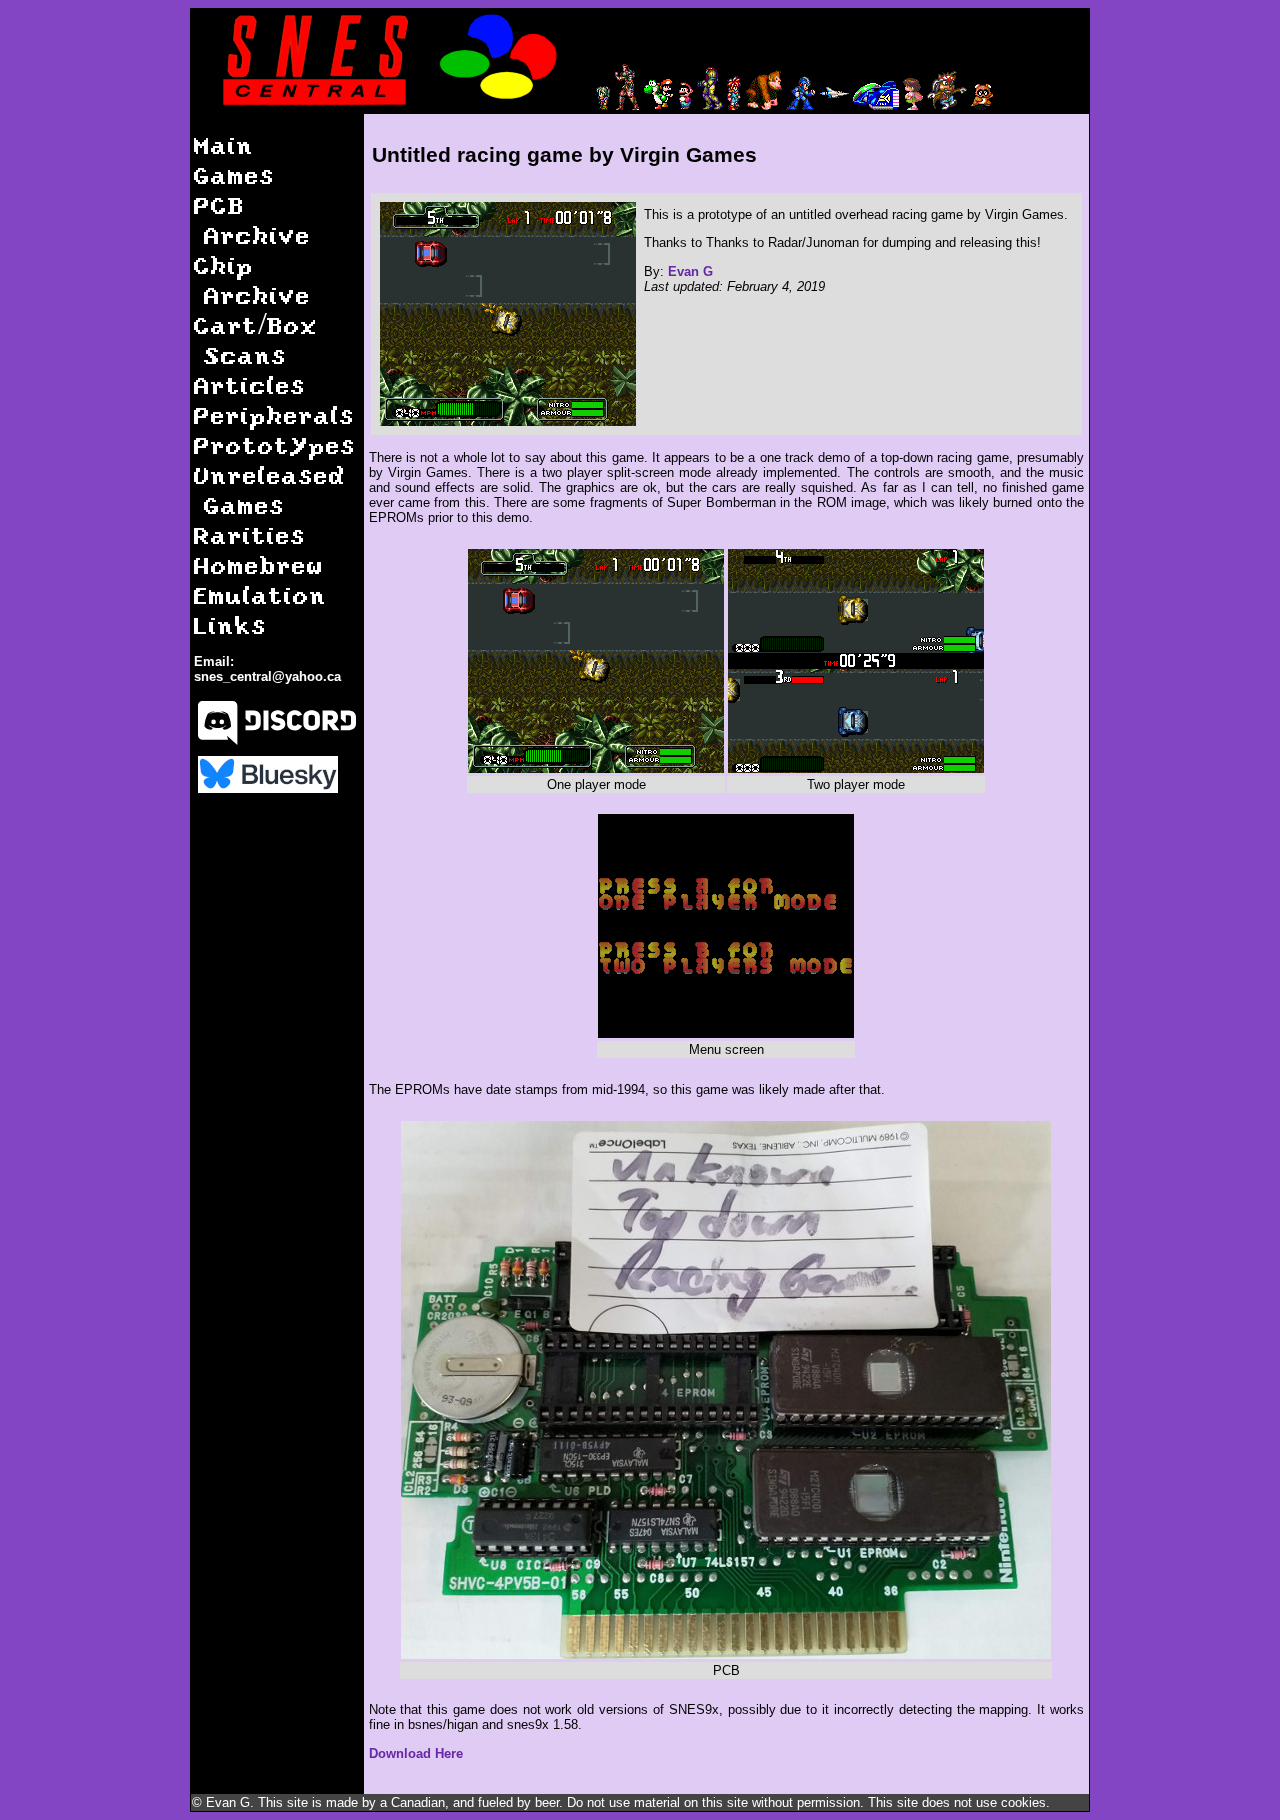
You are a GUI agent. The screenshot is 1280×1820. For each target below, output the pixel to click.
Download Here (416, 1753)
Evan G (690, 271)
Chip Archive (252, 279)
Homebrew (259, 564)
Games (234, 174)
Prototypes (275, 444)
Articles (250, 384)
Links (230, 624)
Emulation (260, 594)
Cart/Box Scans (256, 339)
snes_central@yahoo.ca (267, 676)
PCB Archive (252, 219)
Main (224, 144)
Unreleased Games (270, 489)
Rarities (250, 534)
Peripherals (274, 414)
